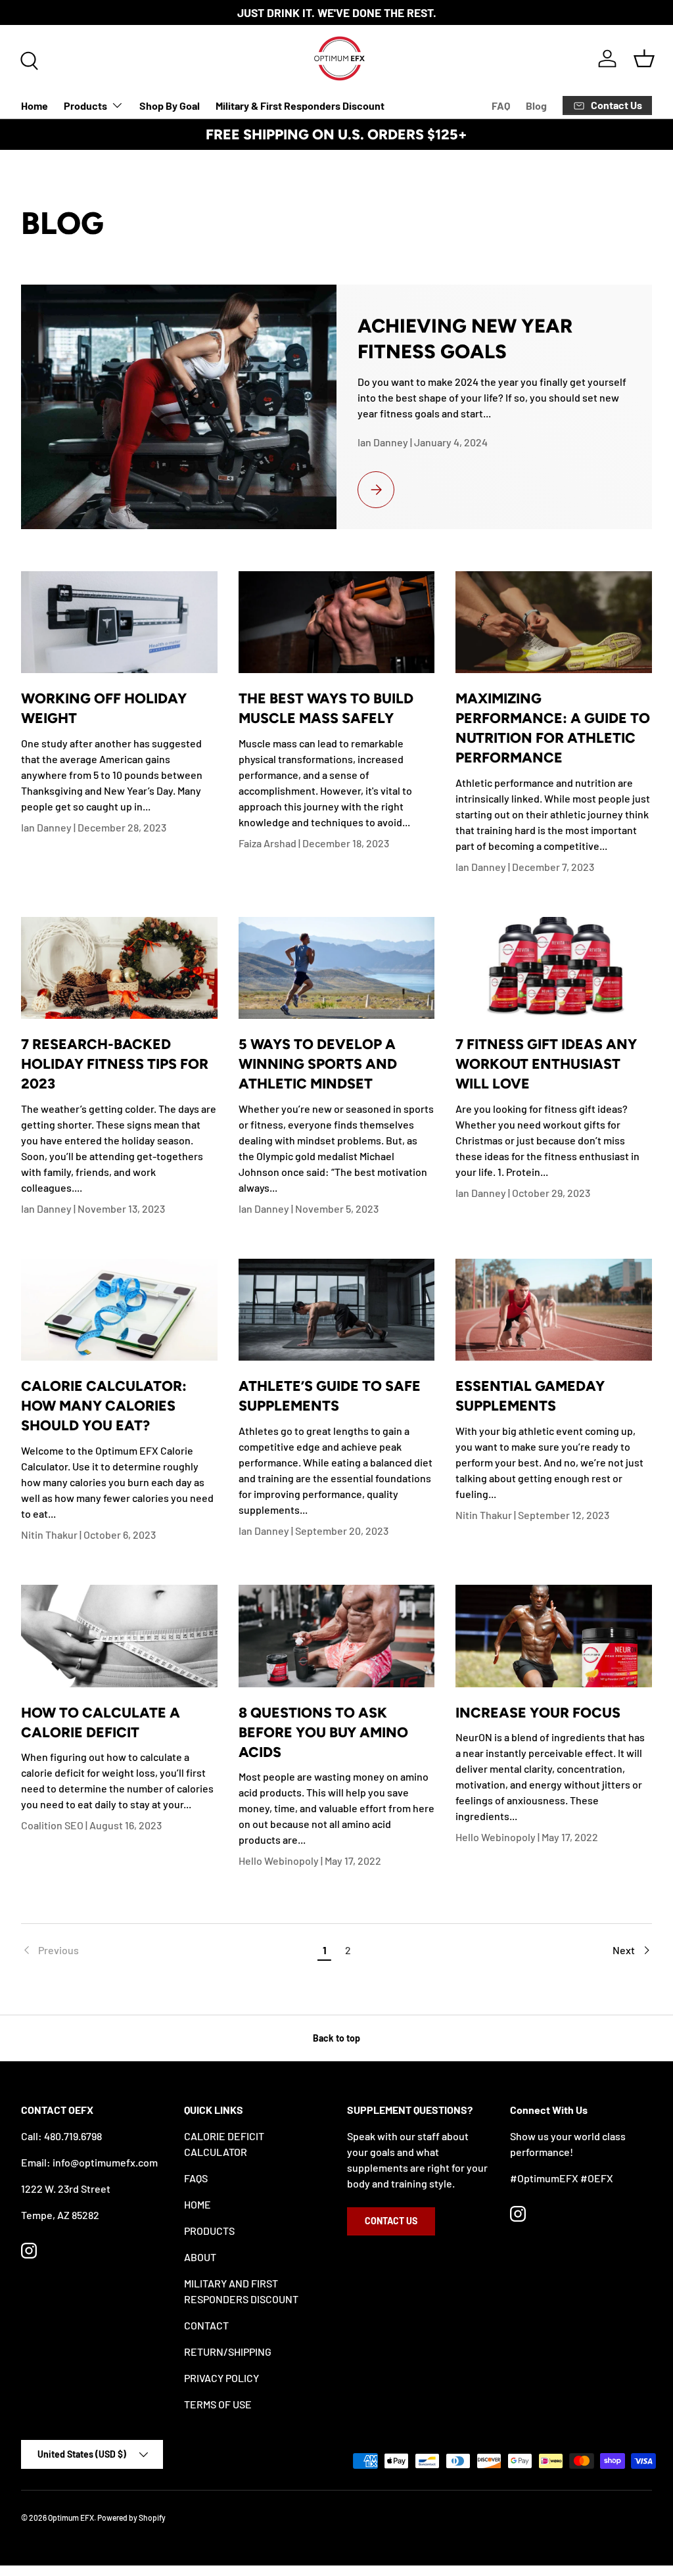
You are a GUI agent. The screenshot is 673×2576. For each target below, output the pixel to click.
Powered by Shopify (131, 2517)
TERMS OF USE (218, 2404)
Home (35, 105)
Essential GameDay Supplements (530, 1396)
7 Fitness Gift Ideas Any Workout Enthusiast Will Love (546, 1064)
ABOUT (200, 2257)
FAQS (196, 2178)
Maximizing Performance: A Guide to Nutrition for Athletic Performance (553, 728)
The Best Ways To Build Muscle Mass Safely (326, 708)
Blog (536, 105)
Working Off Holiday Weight (104, 708)
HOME (197, 2204)
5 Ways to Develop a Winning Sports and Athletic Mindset (318, 1064)
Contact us (391, 2221)
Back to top (336, 2038)
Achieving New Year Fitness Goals (465, 338)
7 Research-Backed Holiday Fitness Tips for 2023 (115, 1064)
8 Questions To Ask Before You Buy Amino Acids (323, 1732)
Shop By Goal (170, 105)
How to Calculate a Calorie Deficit (101, 1722)
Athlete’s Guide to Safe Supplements (330, 1396)
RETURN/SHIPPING (228, 2352)
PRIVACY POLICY (221, 2378)
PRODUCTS (209, 2231)
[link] (167, 1950)
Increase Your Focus (538, 1713)
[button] (644, 59)
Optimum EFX (71, 2517)
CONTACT (206, 2325)
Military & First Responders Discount (300, 105)
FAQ (501, 105)
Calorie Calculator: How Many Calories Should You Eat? (104, 1406)
